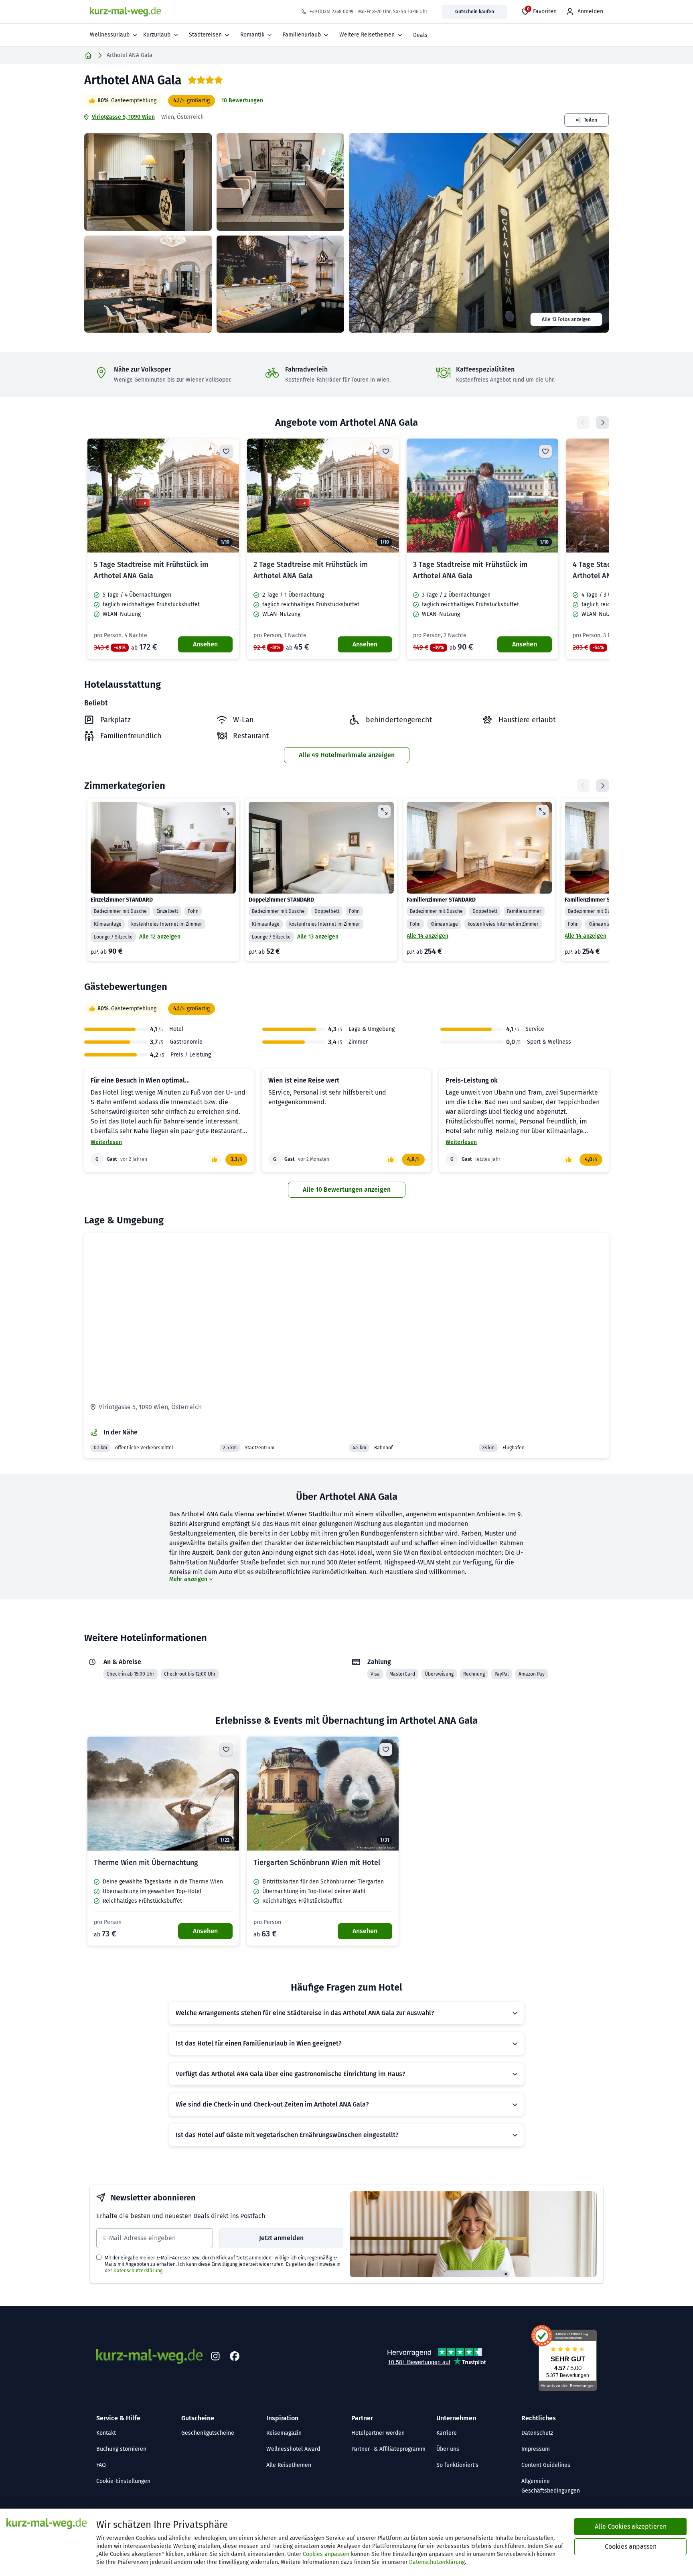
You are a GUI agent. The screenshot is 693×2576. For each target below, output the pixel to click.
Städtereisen (205, 35)
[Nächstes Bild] (226, 496)
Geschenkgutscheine (208, 2433)
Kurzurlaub (157, 35)
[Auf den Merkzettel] (226, 451)
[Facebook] (235, 2357)
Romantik (252, 35)
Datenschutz (537, 2433)
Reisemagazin (284, 2433)
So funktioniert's (457, 2465)
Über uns (448, 2449)
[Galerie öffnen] (148, 182)
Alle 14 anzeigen (428, 936)
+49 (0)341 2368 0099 (331, 12)
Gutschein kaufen (475, 12)
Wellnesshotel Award (293, 2449)
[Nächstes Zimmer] (602, 786)
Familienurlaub (302, 35)
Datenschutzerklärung (138, 2271)
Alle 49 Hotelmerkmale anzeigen (347, 755)
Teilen (591, 120)
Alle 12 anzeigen (160, 937)
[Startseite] (88, 55)
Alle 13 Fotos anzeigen (566, 319)
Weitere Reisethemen (367, 35)
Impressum (536, 2449)
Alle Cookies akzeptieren (631, 2526)
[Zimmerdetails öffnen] (226, 811)
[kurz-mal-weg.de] (125, 12)
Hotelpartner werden (378, 2433)
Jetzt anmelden (281, 2238)
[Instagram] (215, 2357)
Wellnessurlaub (110, 35)
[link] (163, 549)
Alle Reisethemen (289, 2465)
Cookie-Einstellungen (123, 2481)
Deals (420, 35)
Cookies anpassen (326, 2554)
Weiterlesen (106, 1142)
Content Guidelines (546, 2465)
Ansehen (205, 644)
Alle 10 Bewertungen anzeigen (347, 1189)
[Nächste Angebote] (602, 423)
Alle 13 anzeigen (318, 937)
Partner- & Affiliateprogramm (388, 2449)
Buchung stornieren (121, 2449)
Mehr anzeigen (188, 1579)
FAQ (101, 2465)
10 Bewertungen (242, 101)
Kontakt (106, 2433)
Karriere (447, 2433)
